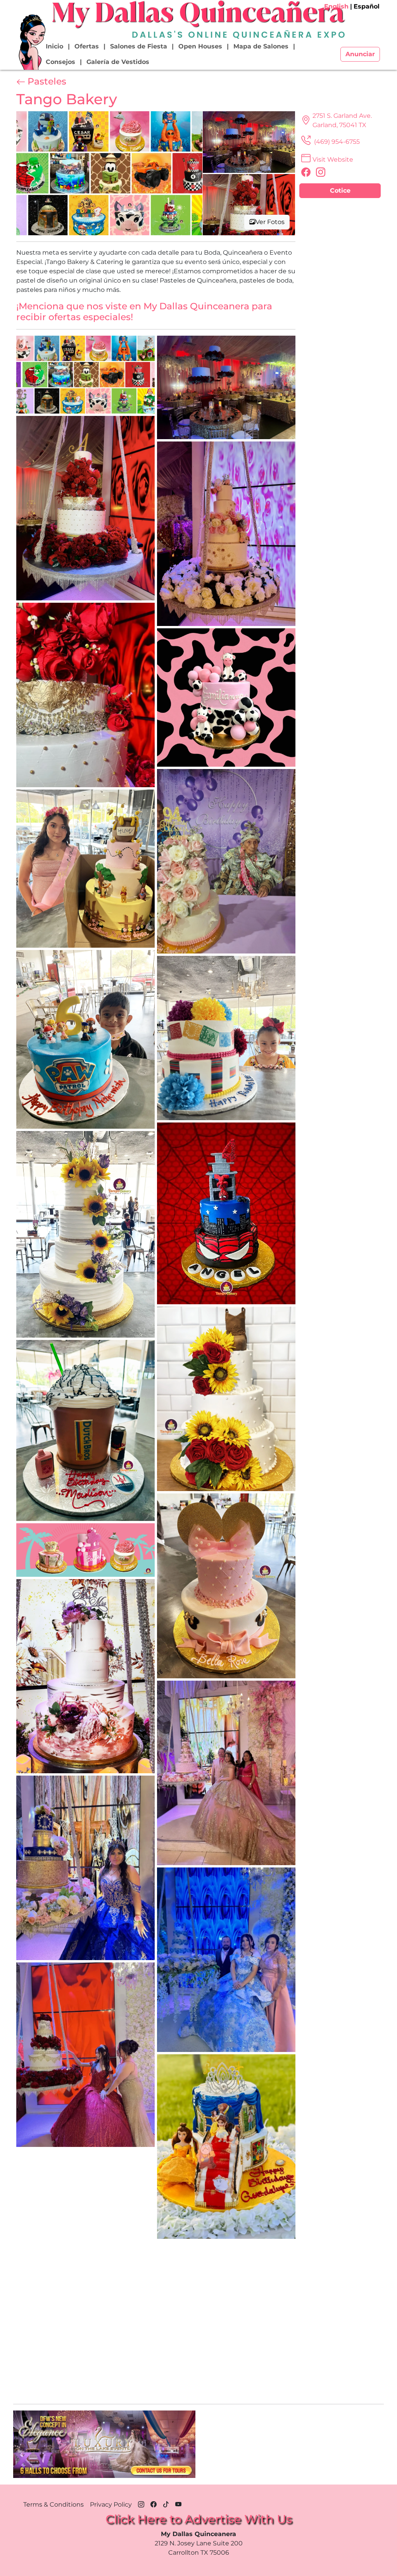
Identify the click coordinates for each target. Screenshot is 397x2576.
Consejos (60, 62)
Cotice (340, 191)
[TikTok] (166, 2503)
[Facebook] (154, 2503)
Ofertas (87, 46)
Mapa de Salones (261, 46)
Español (367, 6)
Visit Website (333, 159)
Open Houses (200, 46)
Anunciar (360, 54)
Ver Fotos (270, 222)
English (336, 6)
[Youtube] (178, 2503)
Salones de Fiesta (139, 46)
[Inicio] (31, 42)
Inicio (54, 46)
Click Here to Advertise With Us (199, 2519)
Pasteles (47, 81)
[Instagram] (141, 2503)
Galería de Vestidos (118, 62)
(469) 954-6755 (336, 142)
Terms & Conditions (54, 2504)
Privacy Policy (111, 2504)
